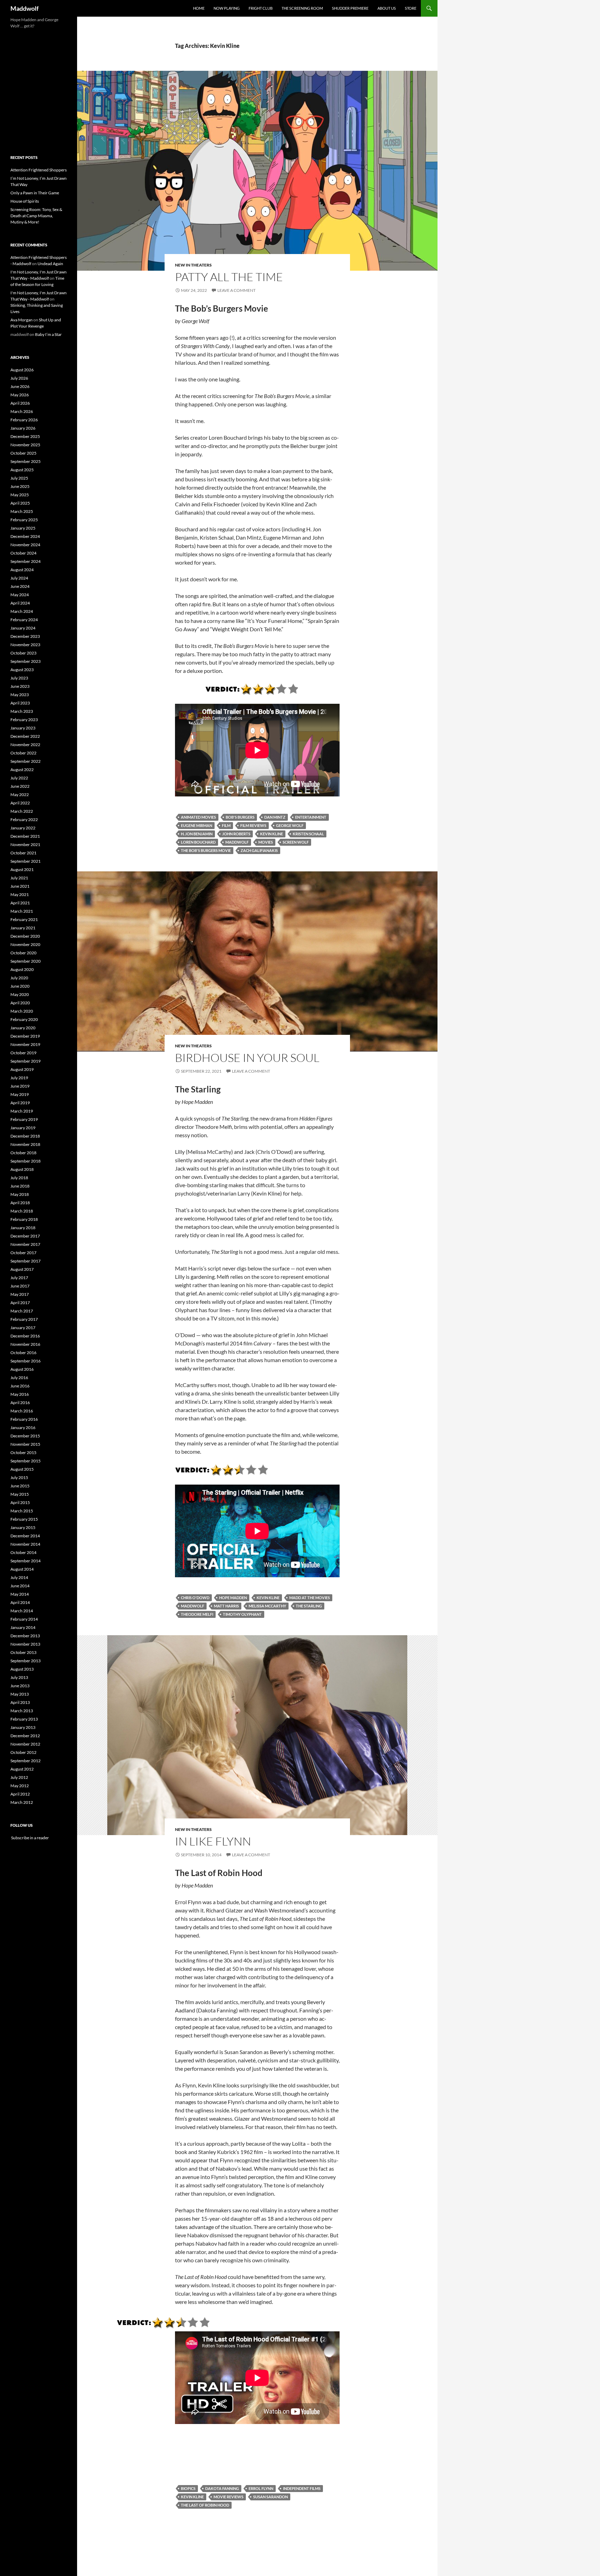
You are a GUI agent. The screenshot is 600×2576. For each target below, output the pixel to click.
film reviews (253, 825)
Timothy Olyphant (242, 1614)
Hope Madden (233, 1598)
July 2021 (19, 878)
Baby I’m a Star (48, 334)
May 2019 (20, 1094)
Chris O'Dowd (195, 1598)
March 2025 (22, 511)
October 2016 (23, 1353)
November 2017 (25, 1244)
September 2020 (26, 961)
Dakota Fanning (222, 2488)
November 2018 (25, 1144)
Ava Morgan (22, 320)
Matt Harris (226, 1606)
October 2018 (23, 1153)
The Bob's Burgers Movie (206, 850)
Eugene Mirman (197, 825)
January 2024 (23, 628)
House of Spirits (25, 201)
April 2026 (20, 403)
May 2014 (20, 1594)
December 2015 (25, 1436)
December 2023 (25, 636)
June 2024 (20, 586)
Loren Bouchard (198, 842)
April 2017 (20, 1303)
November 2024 (25, 545)
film (226, 825)
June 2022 (20, 786)
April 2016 (20, 1403)
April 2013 (20, 1702)
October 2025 (23, 453)
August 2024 (22, 570)
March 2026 (22, 411)
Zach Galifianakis (259, 850)
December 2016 (25, 1336)
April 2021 (20, 903)
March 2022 (22, 811)
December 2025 (25, 436)
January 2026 (23, 428)
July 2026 (19, 378)
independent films (302, 2488)
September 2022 (26, 761)
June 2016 (20, 1386)
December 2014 (25, 1536)
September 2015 (26, 1461)
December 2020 (25, 936)
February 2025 (24, 520)
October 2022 (23, 753)
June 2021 (20, 886)
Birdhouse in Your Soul (247, 1058)
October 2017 (23, 1253)
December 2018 (25, 1136)
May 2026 (20, 395)
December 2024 (25, 536)
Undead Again (50, 264)
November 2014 (25, 1544)
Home (199, 8)
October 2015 (23, 1452)
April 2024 (20, 603)
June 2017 (20, 1286)
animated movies (198, 817)
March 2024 (22, 611)
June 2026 (20, 386)
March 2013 (22, 1711)
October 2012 (23, 1752)
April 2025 (20, 503)
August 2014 (22, 1569)
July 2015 (19, 1477)
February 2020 (24, 1019)
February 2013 (24, 1719)
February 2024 (24, 620)
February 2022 (24, 820)
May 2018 (20, 1194)
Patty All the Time (229, 277)
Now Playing (227, 8)
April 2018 (20, 1203)
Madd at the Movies (310, 1598)
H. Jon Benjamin (197, 834)
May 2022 (20, 795)
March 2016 (22, 1411)
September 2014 (26, 1561)
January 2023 (23, 728)
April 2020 (20, 1003)
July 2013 (19, 1677)
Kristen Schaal (308, 834)
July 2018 (19, 1178)
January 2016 (23, 1428)
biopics (188, 2488)
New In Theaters (193, 265)
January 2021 (23, 928)
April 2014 (20, 1602)
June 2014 (20, 1586)
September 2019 (26, 1061)
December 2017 (25, 1236)
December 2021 (25, 836)
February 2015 (24, 1519)
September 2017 (26, 1261)
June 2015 (20, 1486)
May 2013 (20, 1694)
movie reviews (228, 2497)
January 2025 (23, 528)
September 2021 (26, 861)
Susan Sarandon (270, 2497)
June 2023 (20, 686)
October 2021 (23, 853)
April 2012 (20, 1794)
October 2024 (23, 553)
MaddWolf (237, 842)
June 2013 (20, 1686)
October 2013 (23, 1652)
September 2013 (26, 1661)
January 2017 (23, 1328)
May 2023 (20, 695)
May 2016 (20, 1394)
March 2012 (22, 1802)
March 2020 (22, 1011)
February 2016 (24, 1419)
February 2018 (24, 1219)
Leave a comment (236, 290)
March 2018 (22, 1211)
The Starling (309, 1606)
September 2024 (26, 561)
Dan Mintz (275, 817)
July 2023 (19, 678)
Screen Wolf (296, 842)
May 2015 (20, 1494)
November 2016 (25, 1344)
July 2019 (19, 1078)
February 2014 (24, 1619)
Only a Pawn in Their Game (35, 193)
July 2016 (19, 1378)
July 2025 (19, 478)
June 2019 (20, 1086)
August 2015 (22, 1469)
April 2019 (20, 1103)
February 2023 (24, 720)
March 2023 (22, 711)
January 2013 (23, 1727)
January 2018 (23, 1228)
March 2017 (22, 1311)
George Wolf (290, 825)
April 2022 (20, 803)
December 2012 (25, 1736)
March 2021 (22, 911)
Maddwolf (24, 8)
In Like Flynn (213, 1841)
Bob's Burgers (240, 817)
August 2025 (22, 470)
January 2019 (23, 1128)
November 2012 (25, 1744)
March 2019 (22, 1111)
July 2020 (19, 978)
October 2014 (23, 1552)
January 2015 (23, 1527)
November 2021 (25, 844)
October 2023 (23, 653)
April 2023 (20, 703)
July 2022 (19, 778)
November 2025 (25, 445)
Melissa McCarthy (267, 1606)
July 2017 (19, 1278)
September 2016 (26, 1361)
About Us (387, 8)
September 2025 (26, 461)
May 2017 (20, 1294)
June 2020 (20, 986)
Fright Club (261, 8)
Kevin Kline (272, 834)
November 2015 (25, 1444)
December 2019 (25, 1036)
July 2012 (19, 1777)
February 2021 (24, 919)
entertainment (311, 817)
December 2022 (25, 736)
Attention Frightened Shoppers (39, 170)
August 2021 (22, 869)
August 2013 (22, 1669)
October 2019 (23, 1053)
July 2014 (19, 1577)
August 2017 (22, 1269)
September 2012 (26, 1761)
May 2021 (20, 894)
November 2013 (25, 1644)
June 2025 (20, 486)
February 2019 (24, 1119)
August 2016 (22, 1369)
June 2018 (20, 1186)
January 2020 (23, 1028)
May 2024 (20, 595)
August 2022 (22, 770)
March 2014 (22, 1611)
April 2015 (20, 1502)
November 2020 (25, 944)
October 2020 (23, 953)
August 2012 (22, 1769)
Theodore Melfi (197, 1614)
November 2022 (25, 745)
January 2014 (23, 1627)
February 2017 (24, 1319)
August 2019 (22, 1069)
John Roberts (236, 834)
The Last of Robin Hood (205, 2505)
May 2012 (20, 1786)
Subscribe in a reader (30, 1838)
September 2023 (26, 661)
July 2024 (19, 578)
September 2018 (26, 1161)
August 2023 (22, 670)
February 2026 (24, 420)
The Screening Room (302, 8)
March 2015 (22, 1511)
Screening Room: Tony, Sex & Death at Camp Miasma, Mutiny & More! (36, 216)
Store (411, 8)
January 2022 (23, 828)
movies (266, 842)
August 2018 (22, 1169)
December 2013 (25, 1636)
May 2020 (20, 994)
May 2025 (20, 495)
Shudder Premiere (350, 8)
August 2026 (22, 370)
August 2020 (22, 969)
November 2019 (25, 1044)
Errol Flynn (261, 2488)
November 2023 (25, 645)
